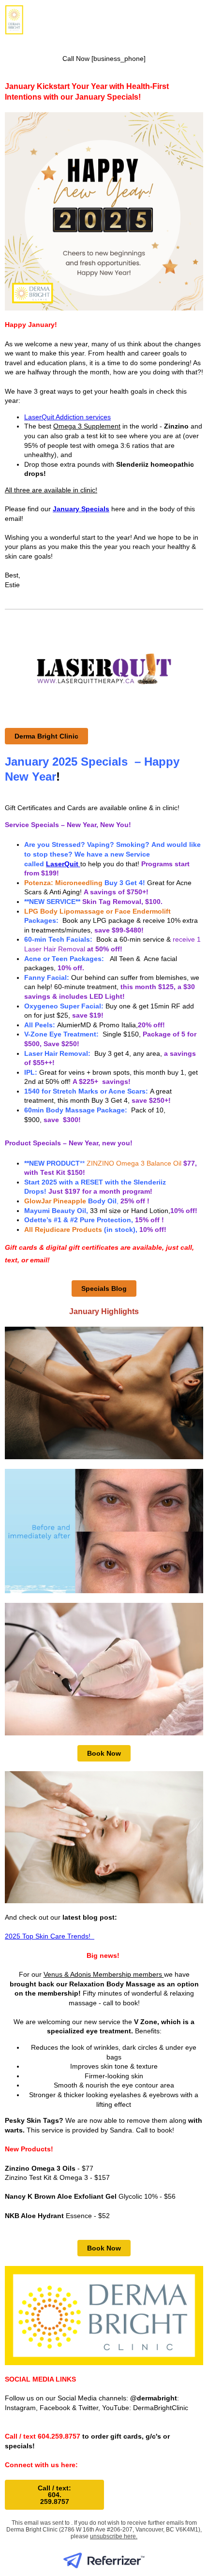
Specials (95, 509)
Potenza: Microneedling (63, 883)
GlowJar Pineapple (55, 1201)
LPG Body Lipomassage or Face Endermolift (97, 911)
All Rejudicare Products (63, 1229)
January (66, 509)
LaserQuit (62, 864)
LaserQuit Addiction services (67, 417)
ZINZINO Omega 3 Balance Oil (135, 1163)
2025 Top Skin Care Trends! (49, 1936)
